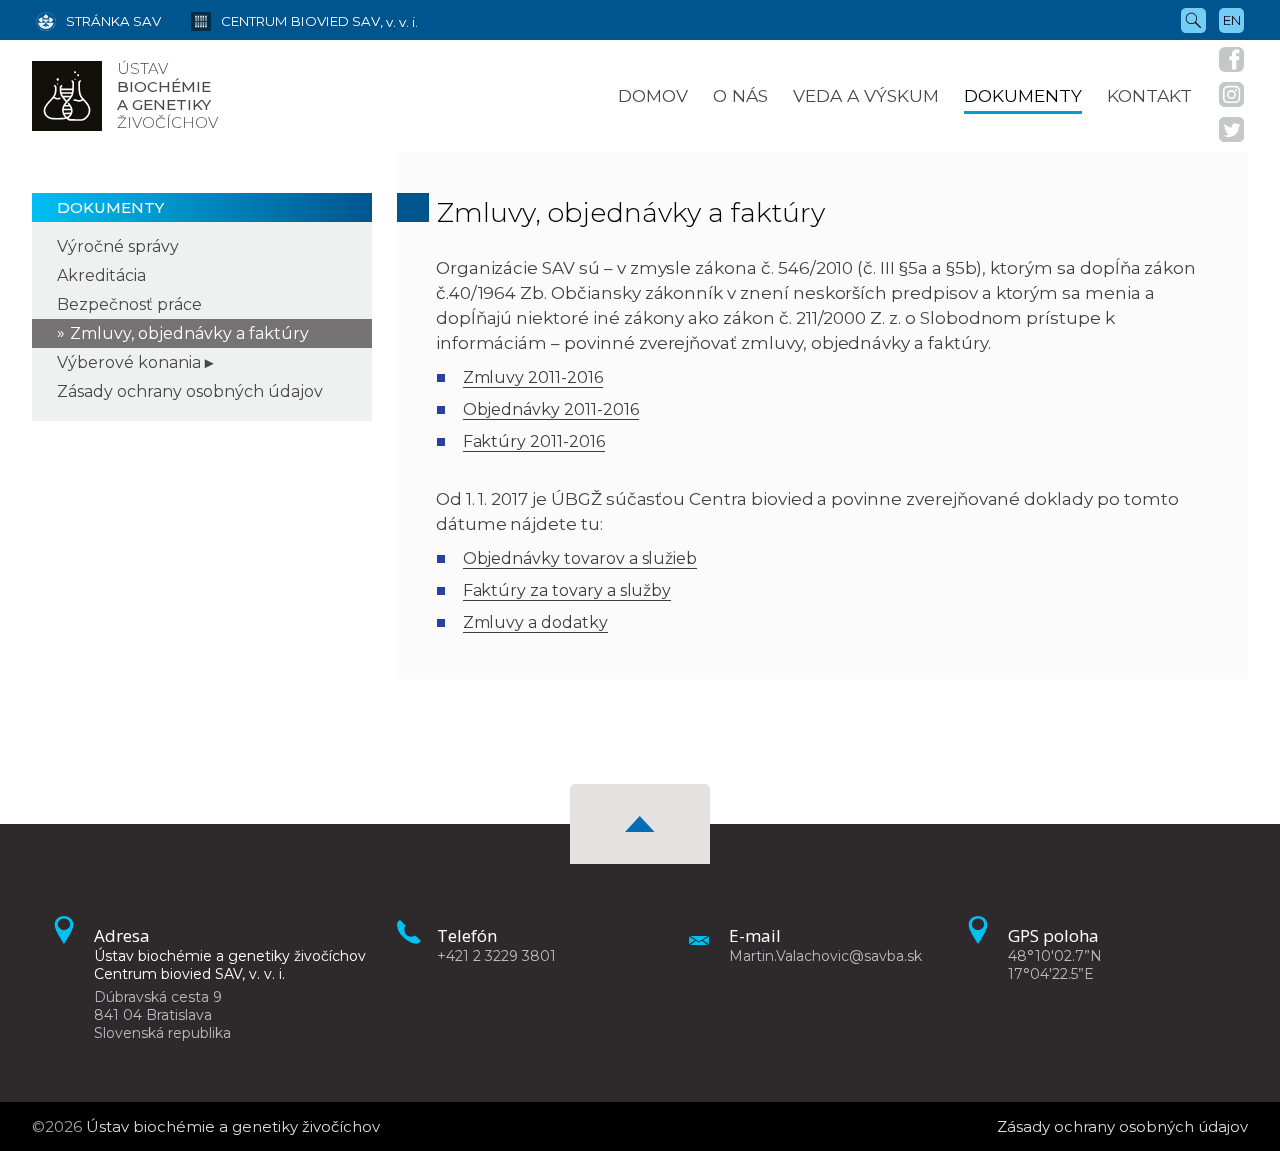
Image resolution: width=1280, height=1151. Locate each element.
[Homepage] (67, 96)
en (1232, 20)
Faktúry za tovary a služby (567, 590)
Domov (653, 95)
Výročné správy (118, 246)
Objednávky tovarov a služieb (580, 558)
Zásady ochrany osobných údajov (190, 391)
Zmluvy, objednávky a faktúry (189, 333)
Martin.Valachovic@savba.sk (825, 956)
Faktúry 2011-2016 (534, 441)
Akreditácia (101, 275)
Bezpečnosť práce (129, 304)
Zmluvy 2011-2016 (533, 377)
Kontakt (1149, 95)
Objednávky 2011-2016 (551, 409)
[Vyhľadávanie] (1193, 19)
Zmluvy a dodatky (535, 622)
